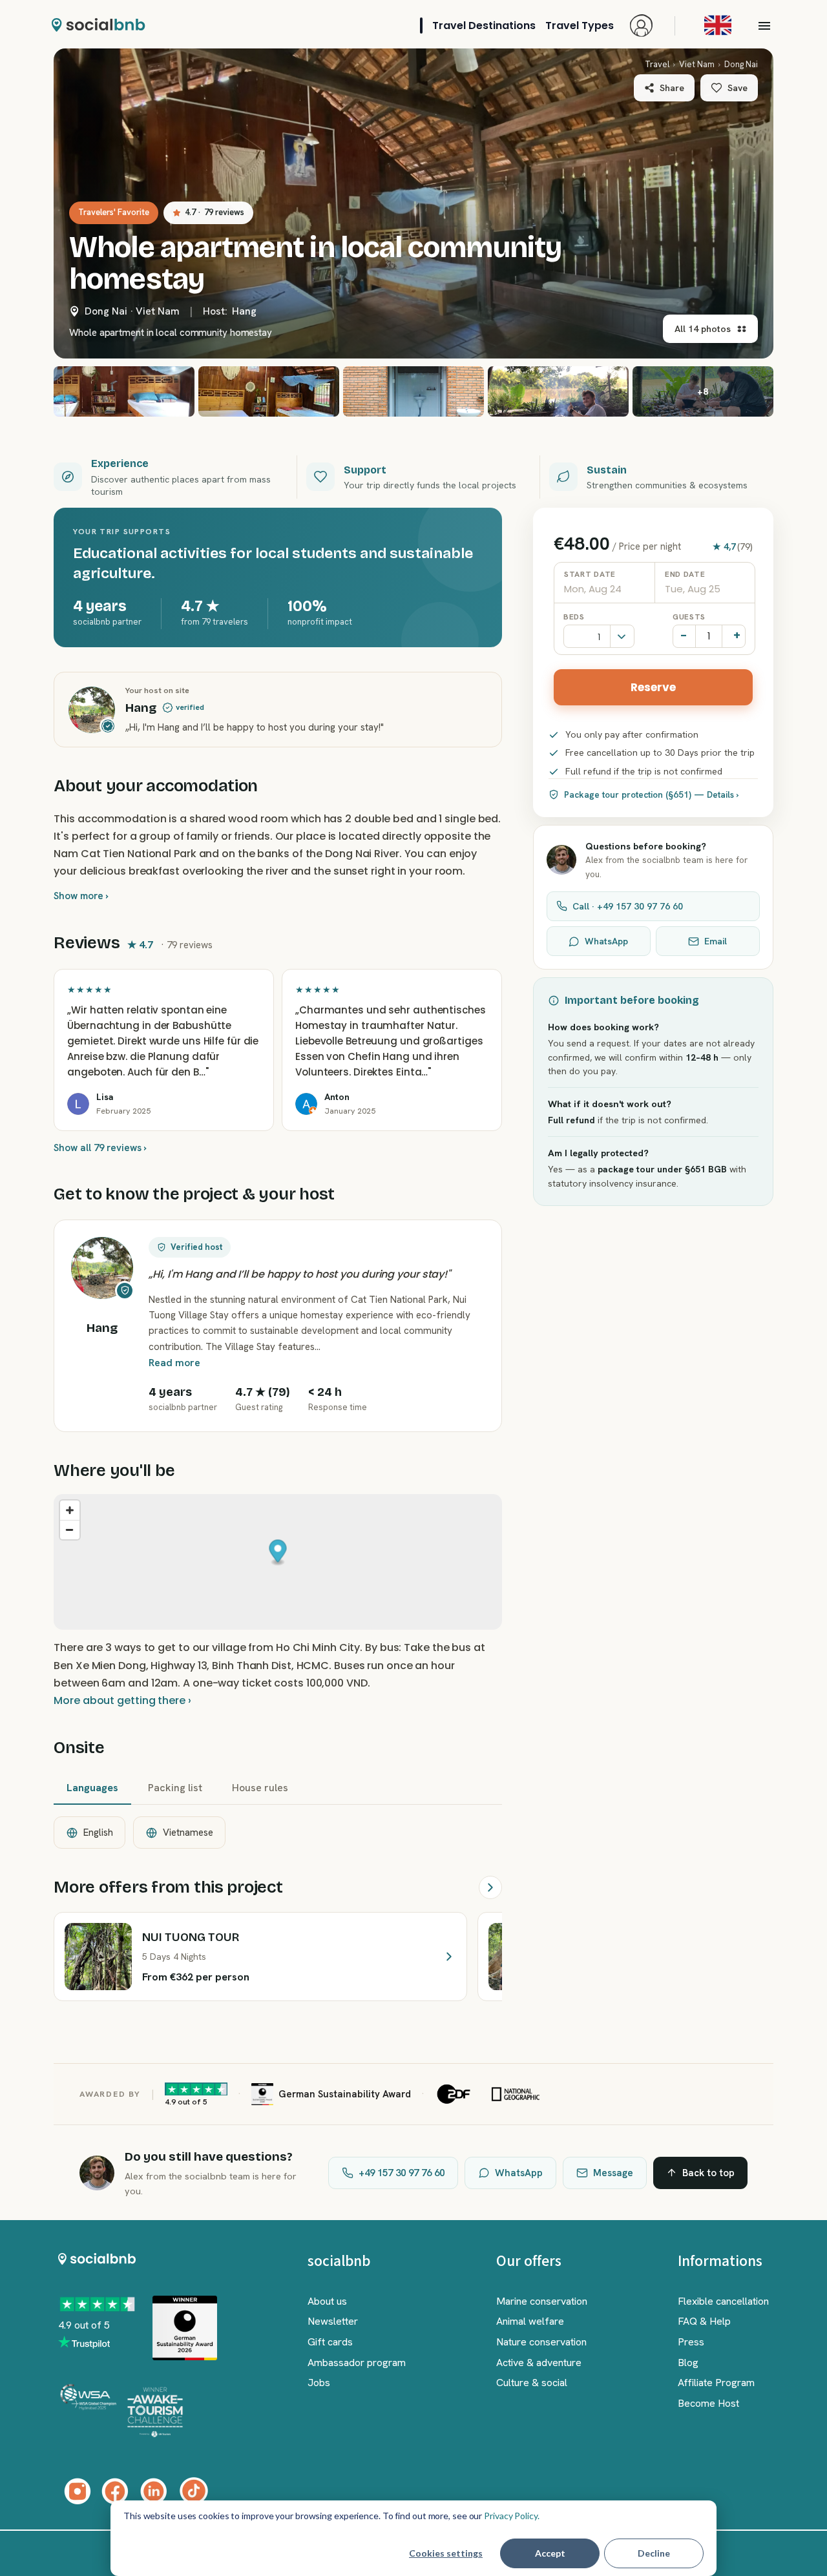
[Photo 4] (413, 391)
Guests (689, 617)
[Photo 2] (124, 391)
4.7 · (215, 212)
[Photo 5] (558, 391)
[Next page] (490, 1887)
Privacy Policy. (512, 2516)
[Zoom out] (70, 1530)
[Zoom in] (70, 1510)
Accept (550, 2553)
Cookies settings (446, 2553)
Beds (574, 617)
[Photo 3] (269, 391)
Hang (244, 311)
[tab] (92, 1789)
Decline (654, 2553)
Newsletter (333, 2321)
